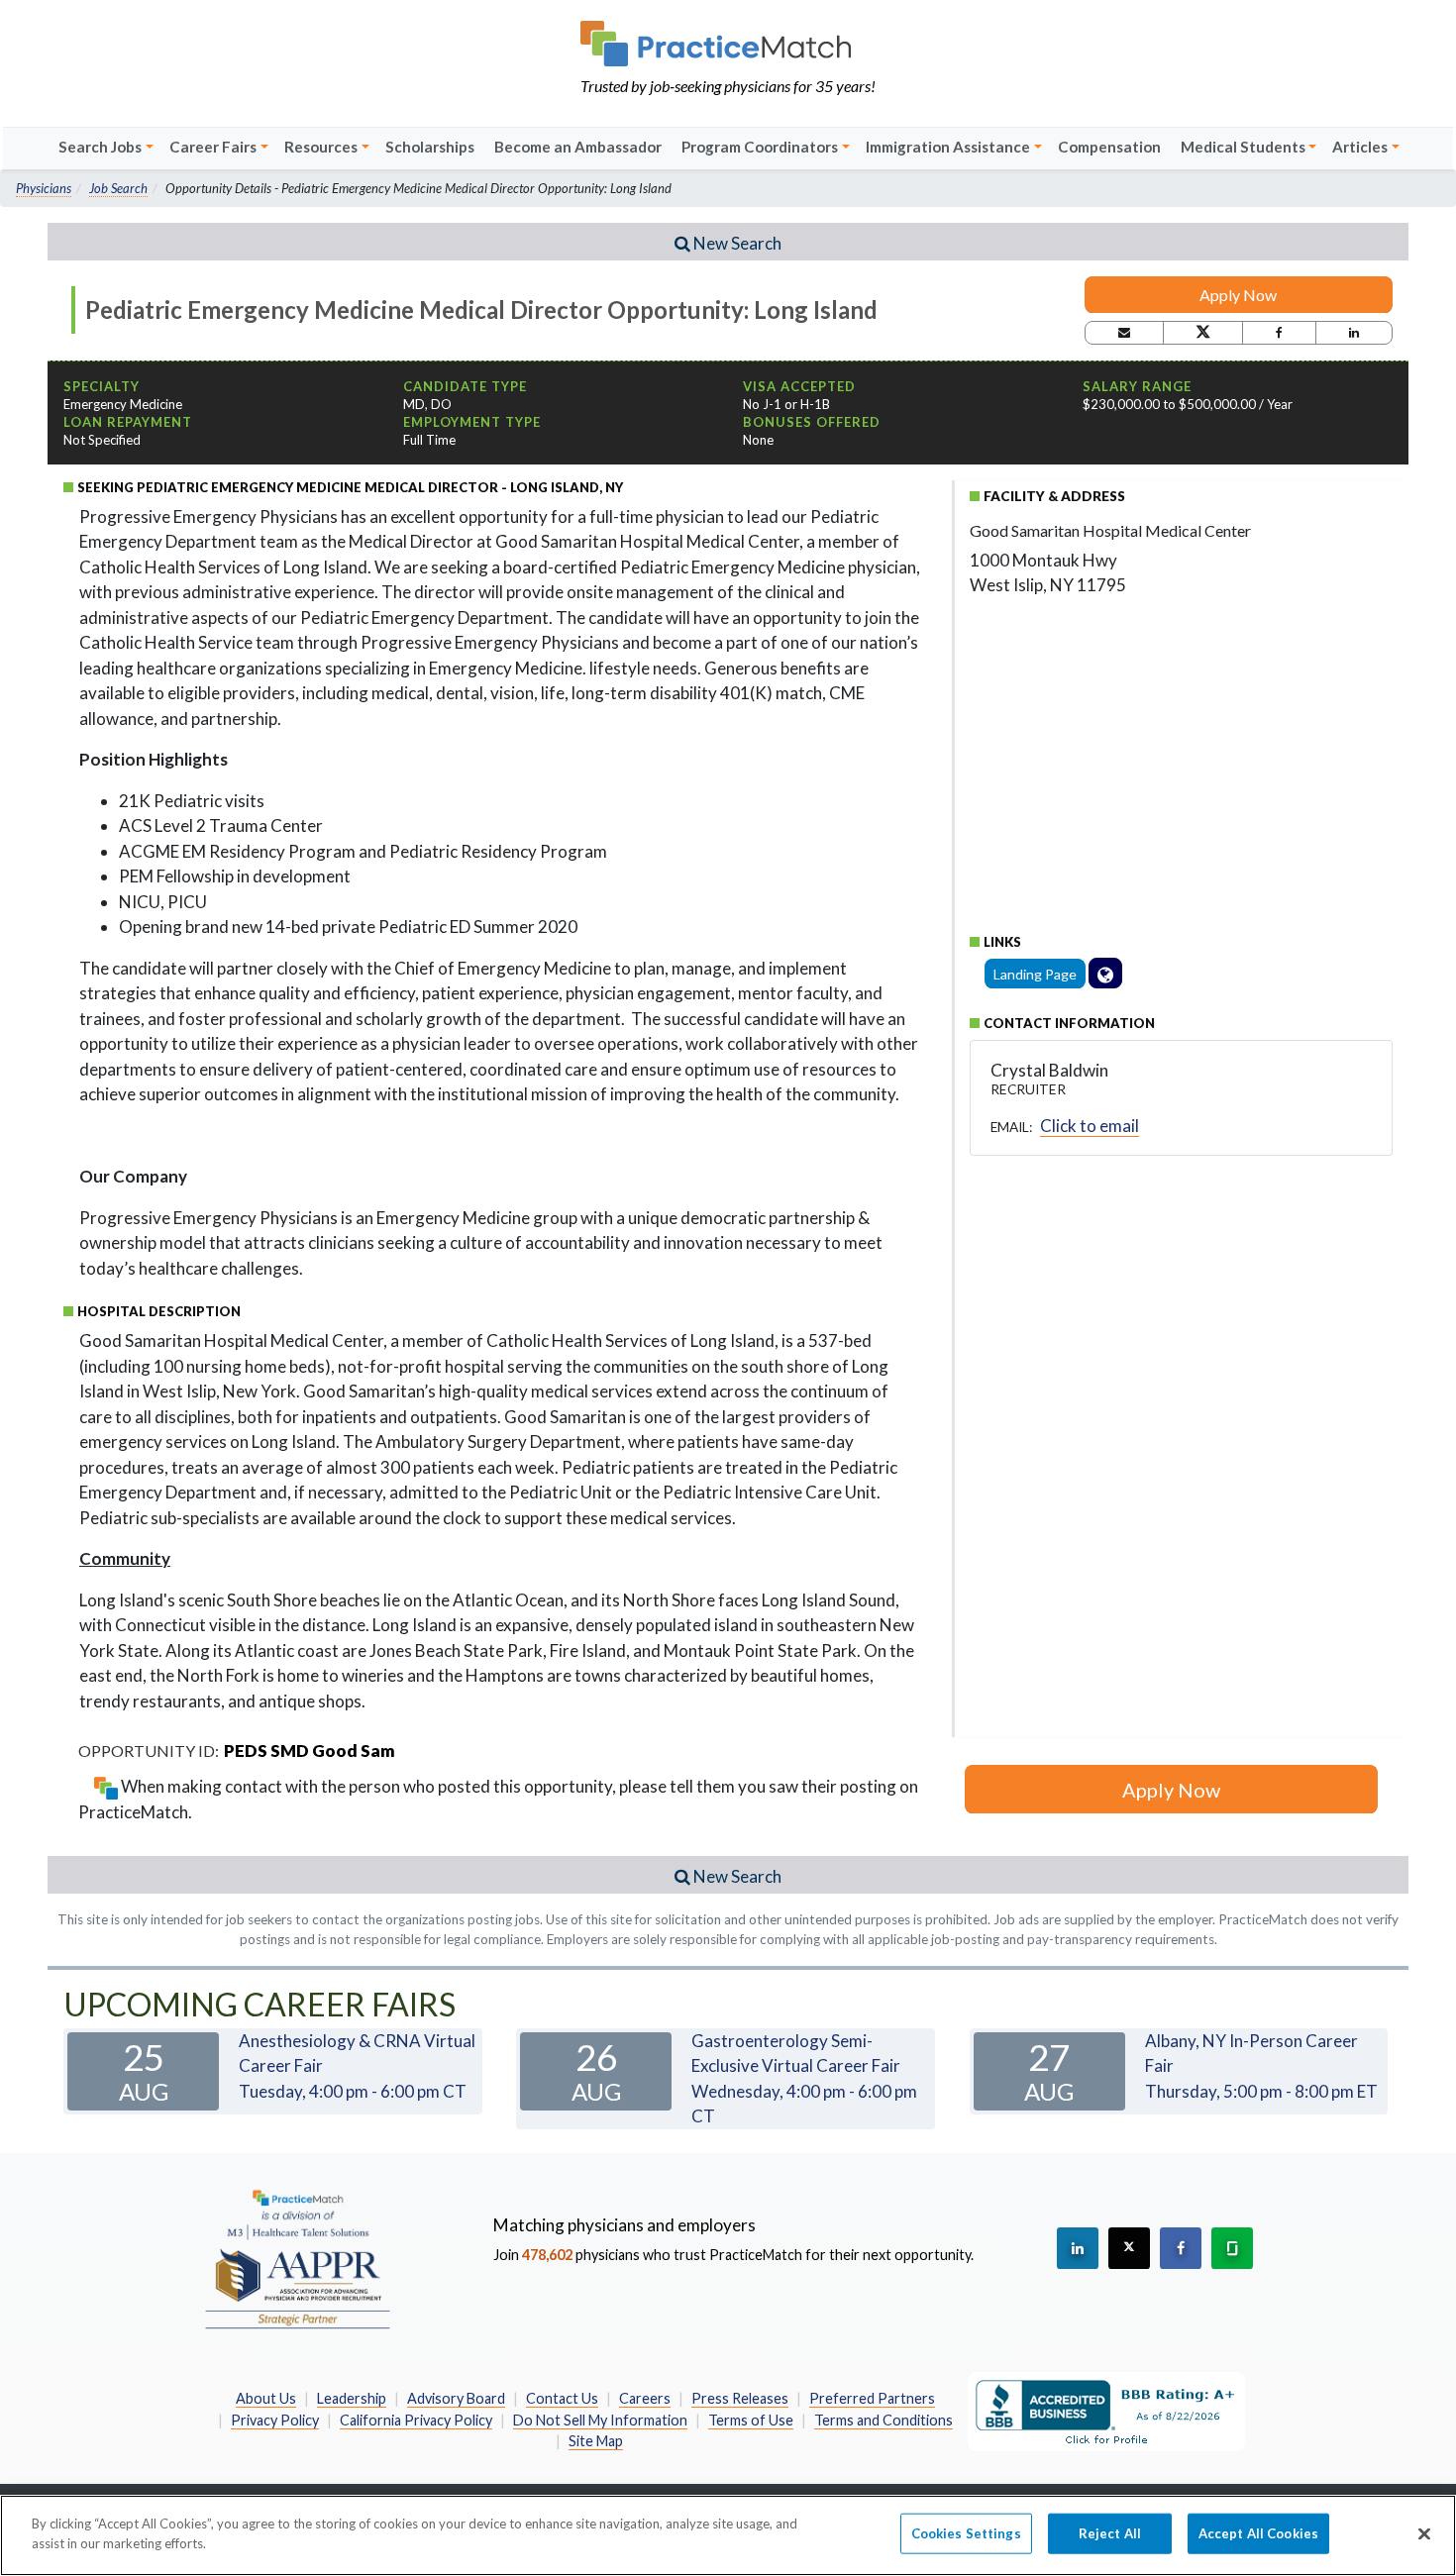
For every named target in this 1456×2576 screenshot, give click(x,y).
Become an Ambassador (578, 147)
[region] (728, 2535)
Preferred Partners (872, 2398)
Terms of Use (751, 2420)
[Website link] (1105, 973)
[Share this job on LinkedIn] (1354, 333)
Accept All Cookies (1258, 2533)
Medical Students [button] (1243, 147)
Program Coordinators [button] (760, 147)
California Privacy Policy (416, 2420)
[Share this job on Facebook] (1279, 333)
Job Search (118, 188)
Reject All (1110, 2533)
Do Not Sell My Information (600, 2420)
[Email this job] (1124, 333)
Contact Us (562, 2398)
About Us (266, 2398)
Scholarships (430, 147)
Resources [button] (321, 147)
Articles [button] (1360, 147)
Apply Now (1238, 295)
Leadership (352, 2398)
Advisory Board (456, 2398)
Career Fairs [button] (213, 147)
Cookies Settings (966, 2533)
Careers (645, 2398)
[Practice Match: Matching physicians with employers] (728, 44)
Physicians (44, 188)
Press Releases (740, 2398)
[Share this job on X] (1203, 333)
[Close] (1424, 2533)
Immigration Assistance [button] (948, 147)
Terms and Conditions (884, 2420)
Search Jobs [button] (100, 147)
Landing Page (1035, 974)
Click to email (1090, 1126)
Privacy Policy (275, 2420)
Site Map (596, 2441)
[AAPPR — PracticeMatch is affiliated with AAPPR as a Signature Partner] (297, 2258)
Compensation (1109, 147)
